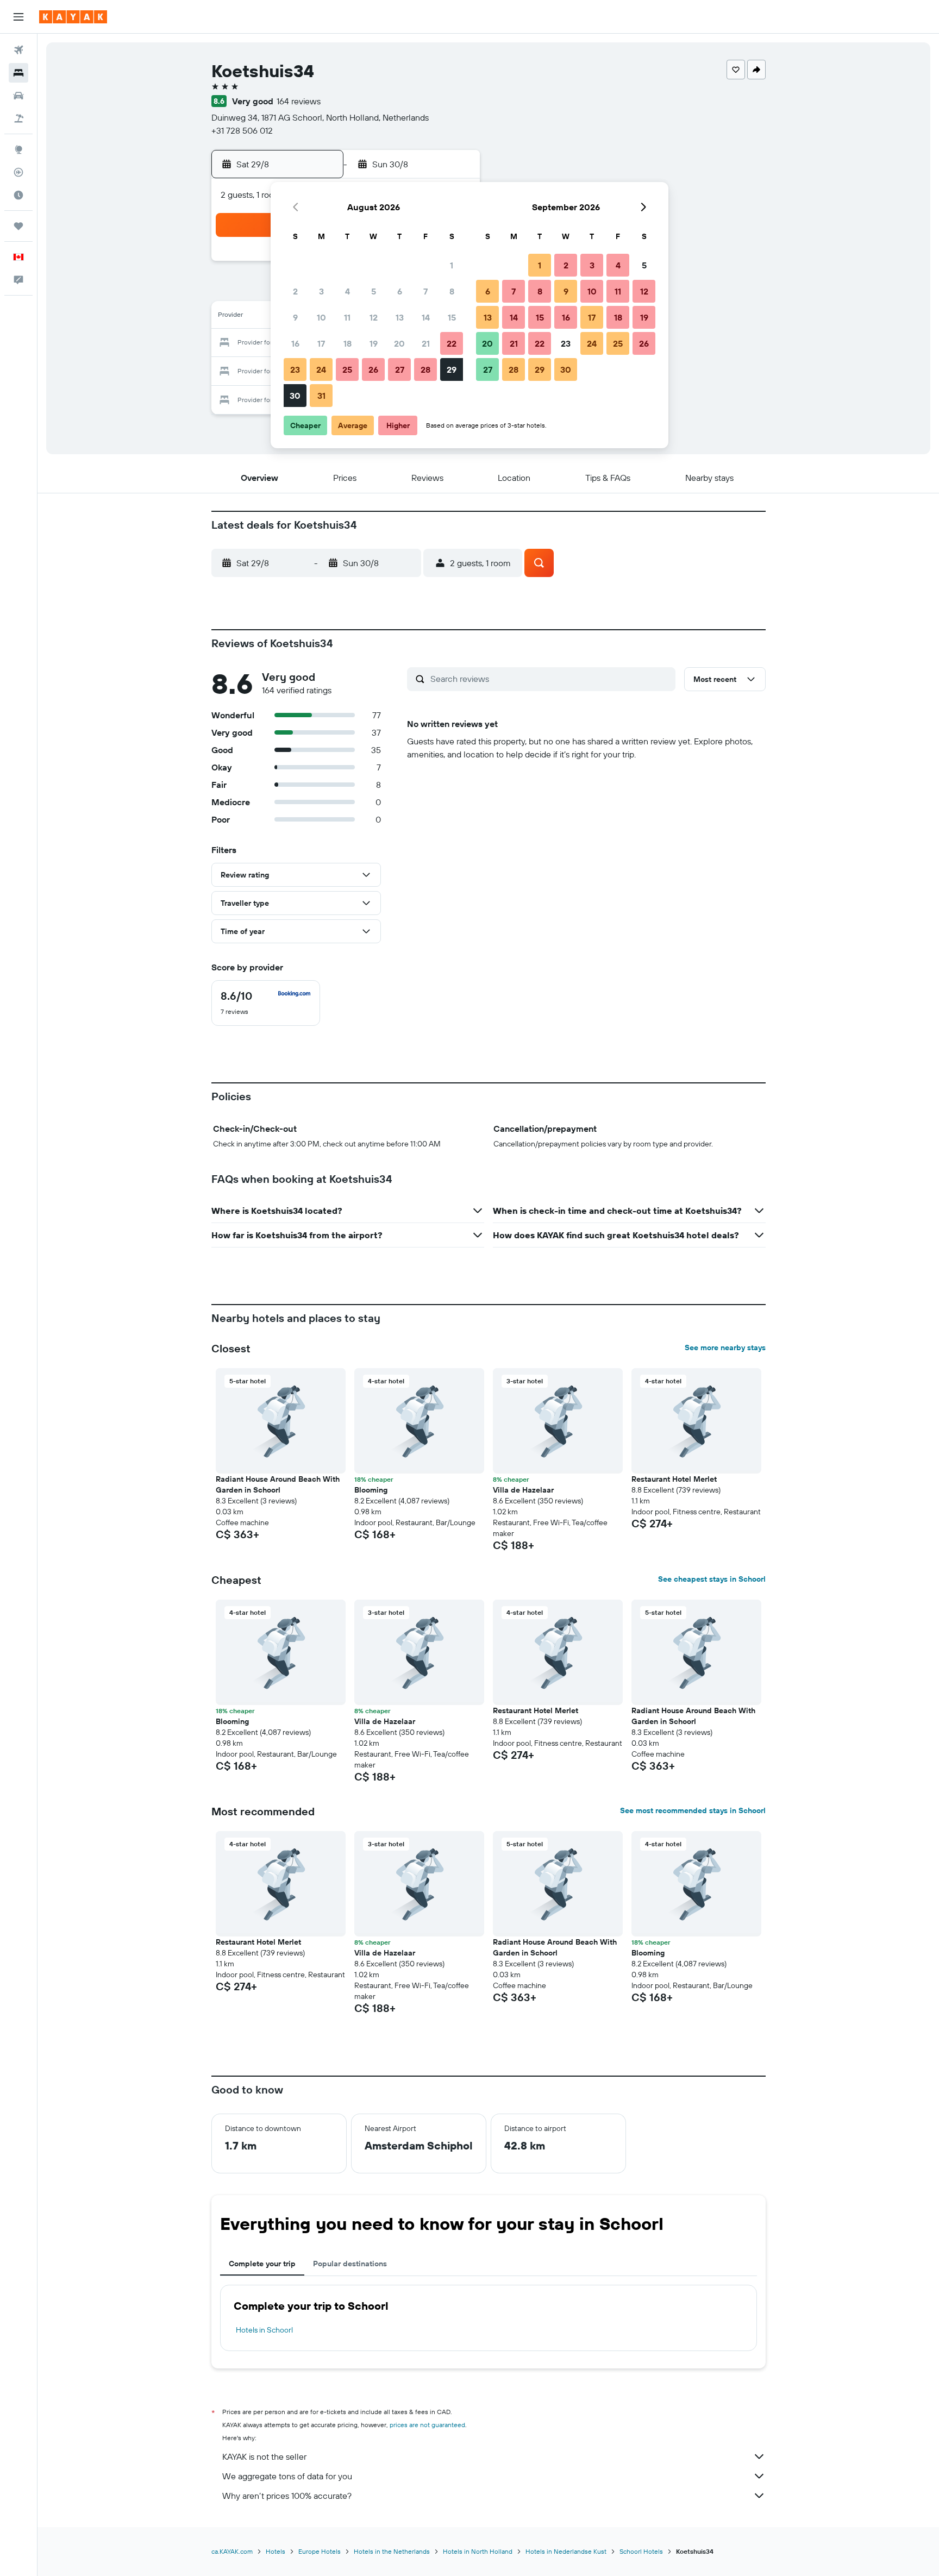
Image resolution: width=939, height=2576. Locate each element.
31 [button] (321, 396)
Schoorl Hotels (641, 2551)
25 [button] (347, 369)
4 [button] (348, 291)
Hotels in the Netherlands (392, 2551)
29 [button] (452, 369)
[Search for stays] (18, 73)
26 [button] (373, 369)
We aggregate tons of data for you (287, 2476)
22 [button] (452, 343)
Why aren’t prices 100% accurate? (287, 2496)
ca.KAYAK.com (232, 2551)
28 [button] (425, 369)
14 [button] (426, 317)
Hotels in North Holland (478, 2551)
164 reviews (299, 101)
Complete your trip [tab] (262, 2264)
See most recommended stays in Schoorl (693, 1810)
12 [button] (374, 317)
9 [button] (295, 317)
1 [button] (452, 265)
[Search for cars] (18, 96)
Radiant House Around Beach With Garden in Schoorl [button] (278, 1484)
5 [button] (374, 291)
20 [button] (399, 343)
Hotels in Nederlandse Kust (566, 2551)
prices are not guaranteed (427, 2425)
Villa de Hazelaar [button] (523, 1490)
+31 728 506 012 (242, 130)
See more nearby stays (725, 1347)
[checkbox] (266, 1003)
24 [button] (321, 369)
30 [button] (295, 396)
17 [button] (321, 343)
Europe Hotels (320, 2551)
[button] (18, 17)
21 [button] (426, 343)
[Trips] (18, 226)
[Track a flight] (18, 172)
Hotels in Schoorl (264, 2330)
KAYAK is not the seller (264, 2456)
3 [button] (321, 291)
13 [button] (400, 317)
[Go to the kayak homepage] (73, 17)
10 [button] (321, 317)
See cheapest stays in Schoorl (712, 1579)
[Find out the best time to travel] (18, 195)
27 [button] (400, 369)
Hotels (276, 2551)
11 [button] (347, 317)
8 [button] (452, 291)
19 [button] (374, 343)
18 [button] (348, 343)
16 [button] (295, 343)
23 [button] (295, 369)
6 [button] (400, 291)
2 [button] (295, 291)
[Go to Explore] (18, 149)
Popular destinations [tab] (350, 2264)
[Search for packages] (18, 118)
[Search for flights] (18, 50)
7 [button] (425, 291)
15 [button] (452, 317)
